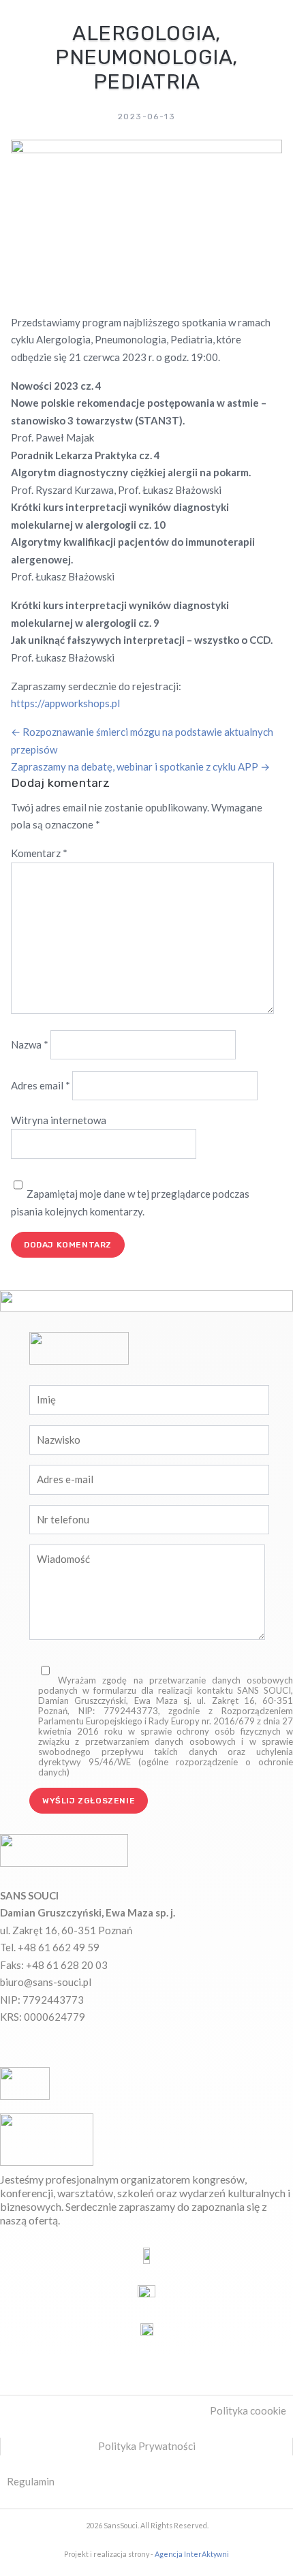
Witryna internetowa (59, 1120)
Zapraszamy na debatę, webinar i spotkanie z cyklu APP (140, 766)
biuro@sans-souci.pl (46, 1982)
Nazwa (30, 1044)
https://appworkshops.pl (65, 703)
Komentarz (39, 853)
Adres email (41, 1085)
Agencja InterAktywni (192, 2554)
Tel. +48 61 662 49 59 (50, 1947)
